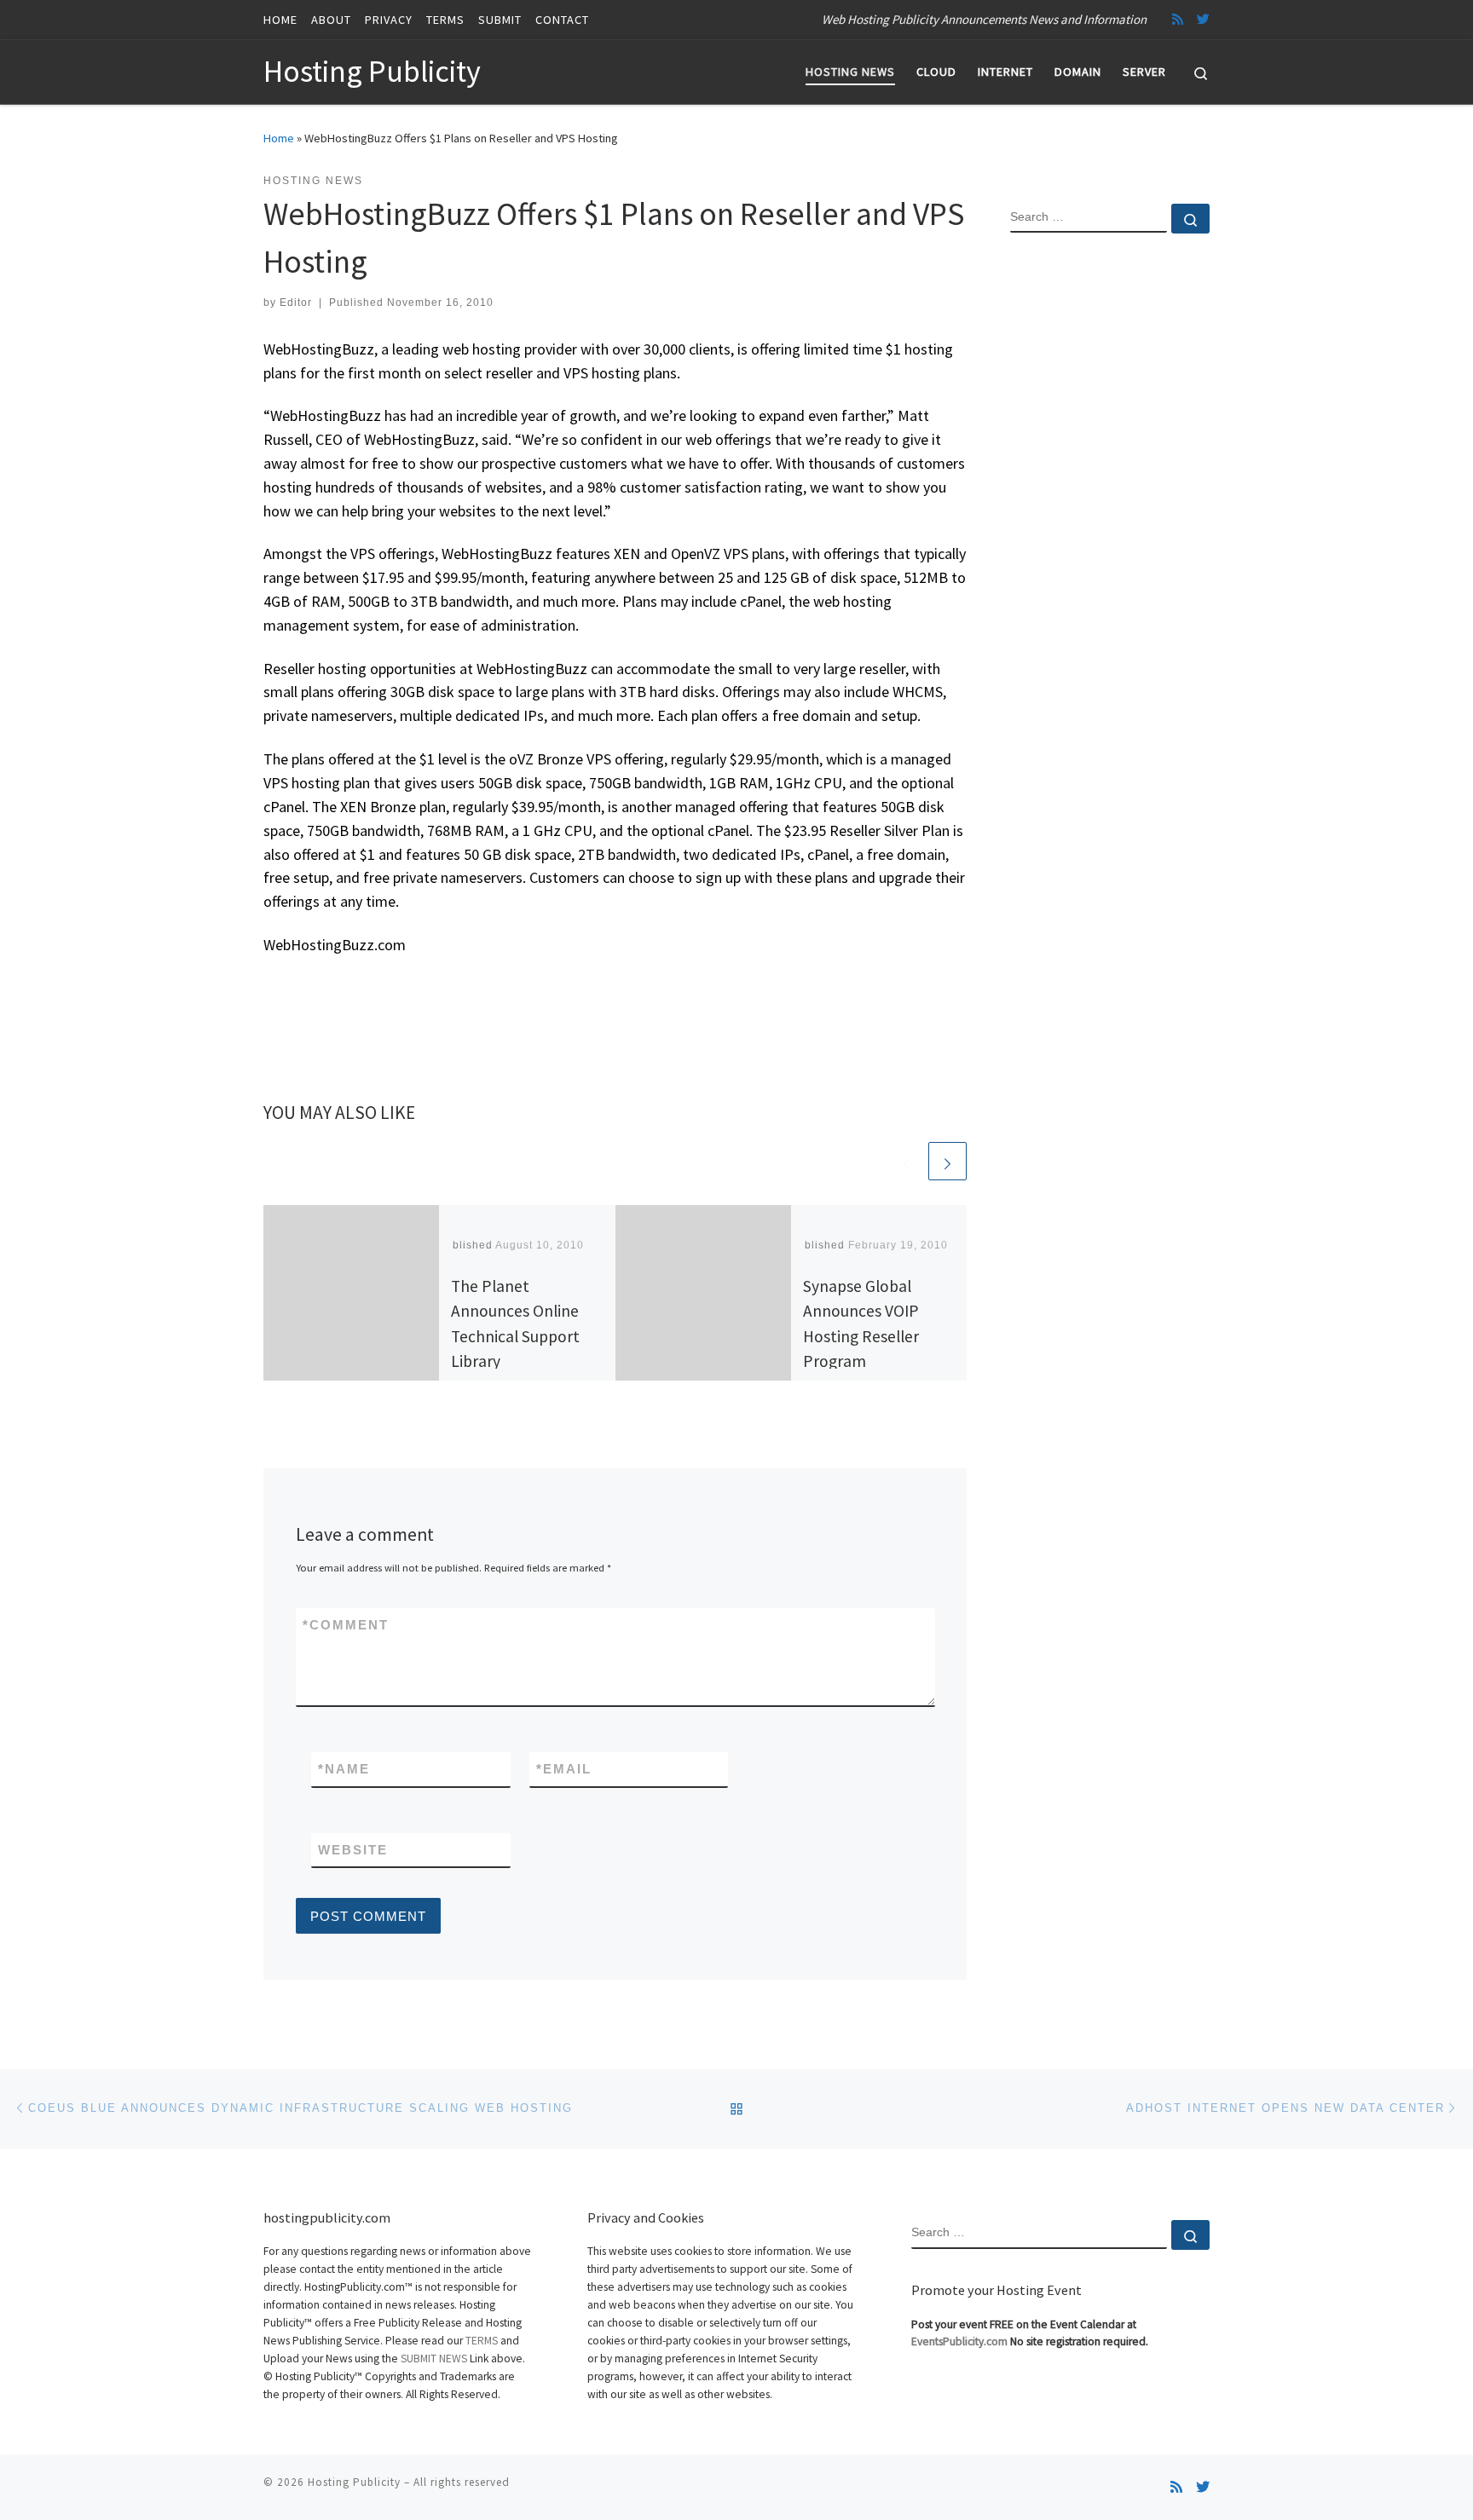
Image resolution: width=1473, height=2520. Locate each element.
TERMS (482, 2341)
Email (564, 1769)
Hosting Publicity (354, 2482)
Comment (346, 1625)
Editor (296, 303)
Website (353, 1850)
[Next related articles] (947, 1161)
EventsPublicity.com (959, 2341)
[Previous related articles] (907, 1161)
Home (279, 138)
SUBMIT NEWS (434, 2359)
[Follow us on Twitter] (1203, 19)
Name (344, 1769)
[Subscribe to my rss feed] (1178, 19)
